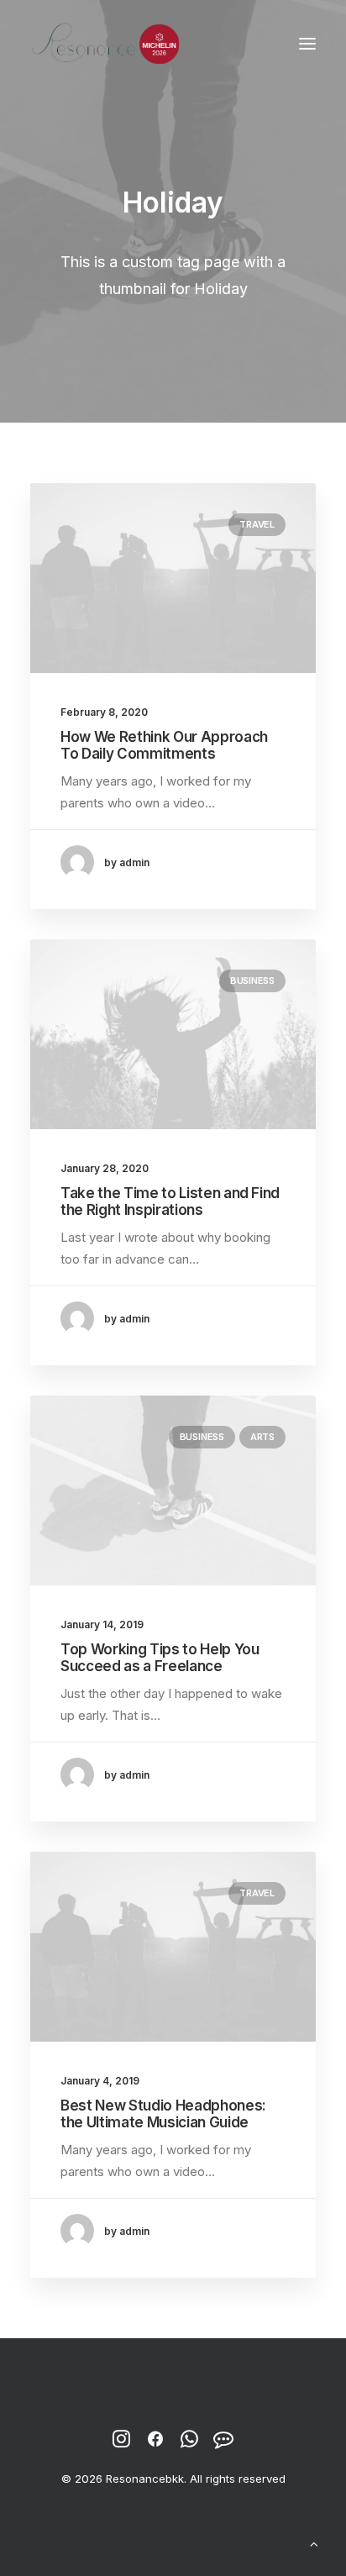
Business (252, 980)
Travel (257, 524)
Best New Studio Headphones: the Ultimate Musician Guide (163, 2114)
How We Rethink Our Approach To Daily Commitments (164, 745)
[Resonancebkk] (106, 44)
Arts (262, 1437)
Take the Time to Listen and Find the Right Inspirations (170, 1201)
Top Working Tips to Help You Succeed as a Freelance (160, 1658)
